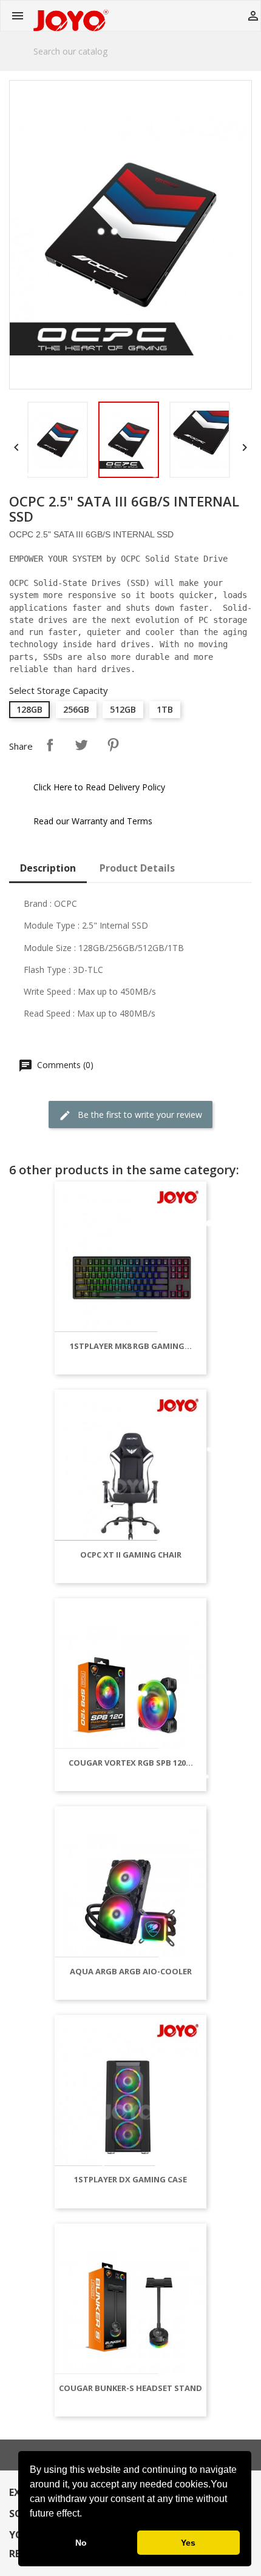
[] (247, 64)
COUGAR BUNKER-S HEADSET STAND (130, 2388)
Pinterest (113, 745)
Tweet (81, 745)
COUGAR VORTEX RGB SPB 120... (131, 1763)
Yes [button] (188, 2543)
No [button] (81, 2543)
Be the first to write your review (139, 1115)
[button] (86, 2515)
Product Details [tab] (137, 868)
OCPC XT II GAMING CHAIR (131, 1555)
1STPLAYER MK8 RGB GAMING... (131, 1346)
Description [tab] (48, 868)
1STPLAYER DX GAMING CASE (130, 2179)
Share (50, 745)
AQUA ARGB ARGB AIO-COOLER (131, 1971)
